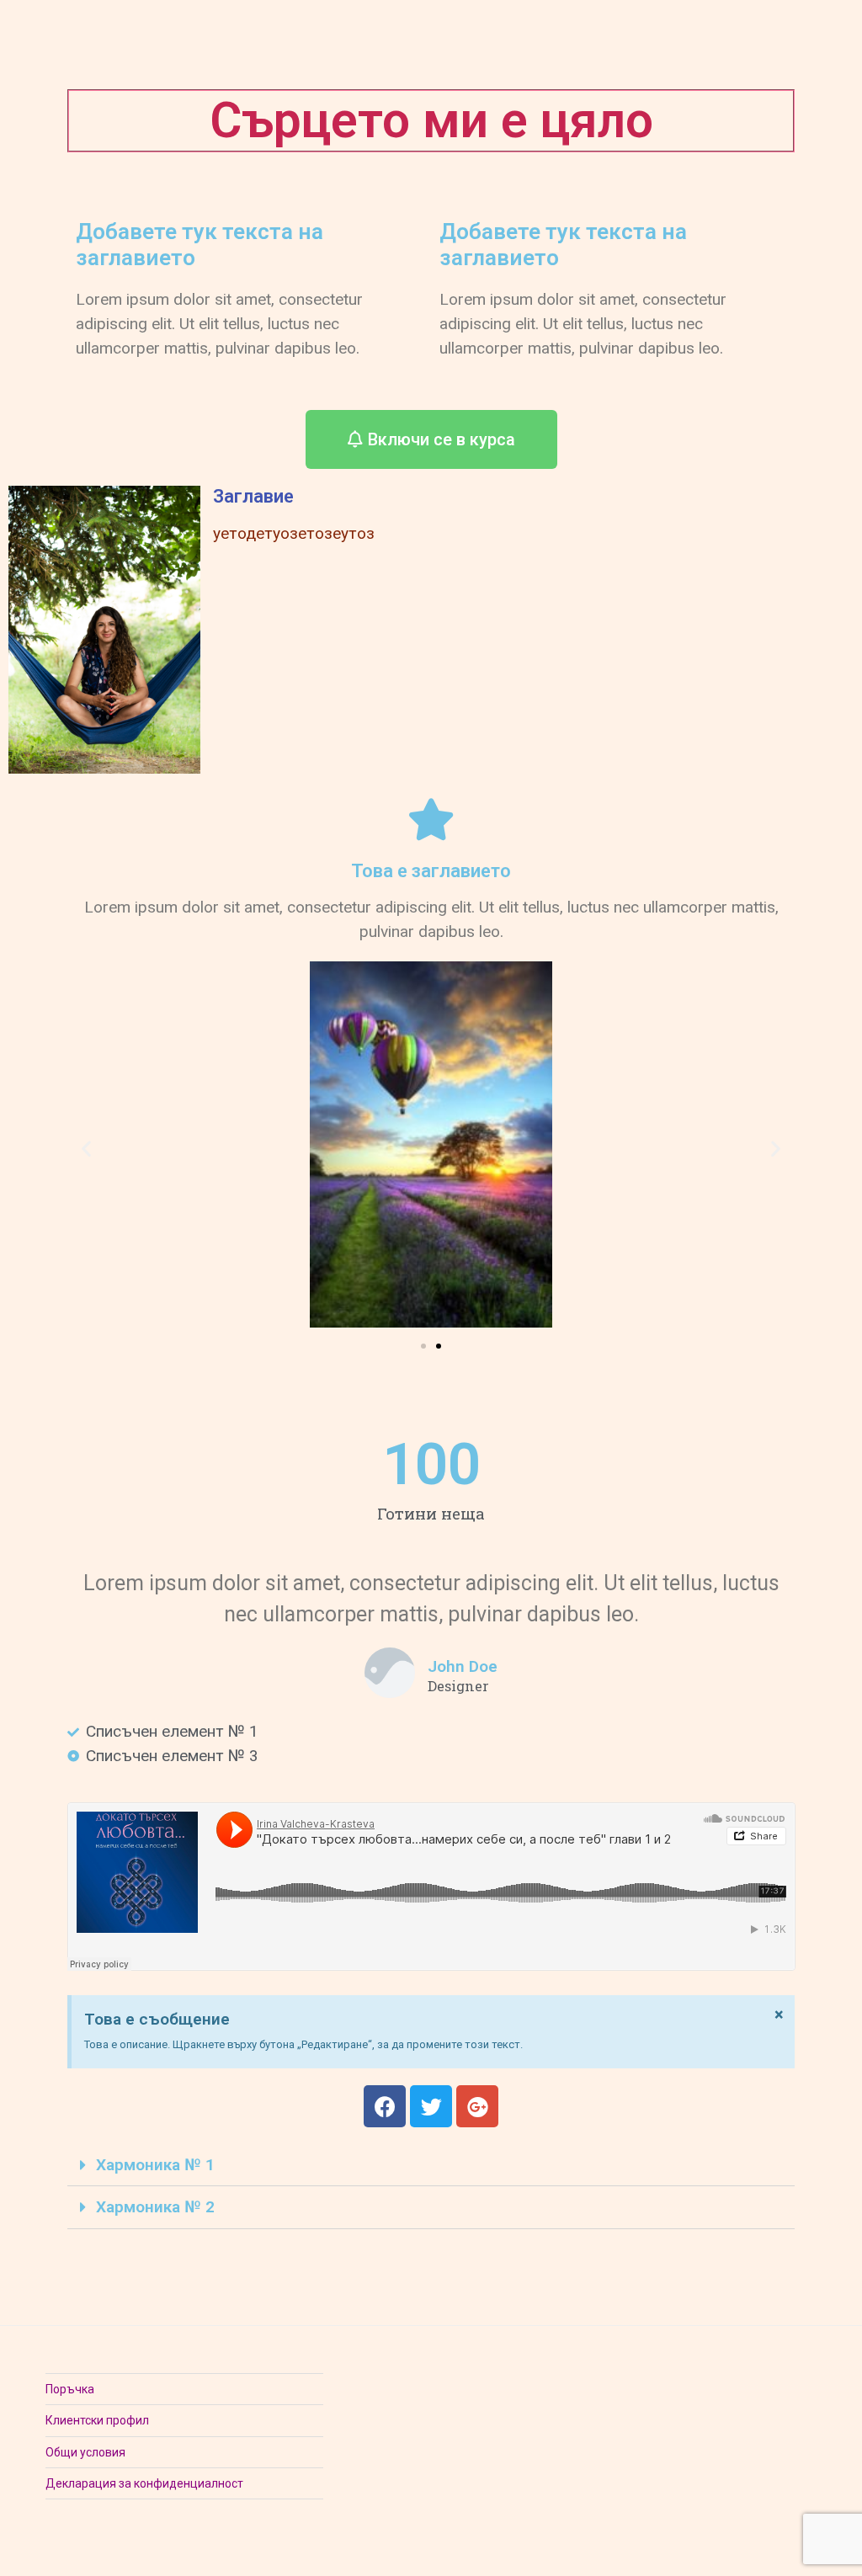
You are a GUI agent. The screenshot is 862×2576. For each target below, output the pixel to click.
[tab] (431, 2165)
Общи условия (85, 2452)
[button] (431, 439)
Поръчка (70, 2389)
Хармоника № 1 (155, 2165)
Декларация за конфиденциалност (144, 2483)
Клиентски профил (97, 2420)
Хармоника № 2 (155, 2207)
